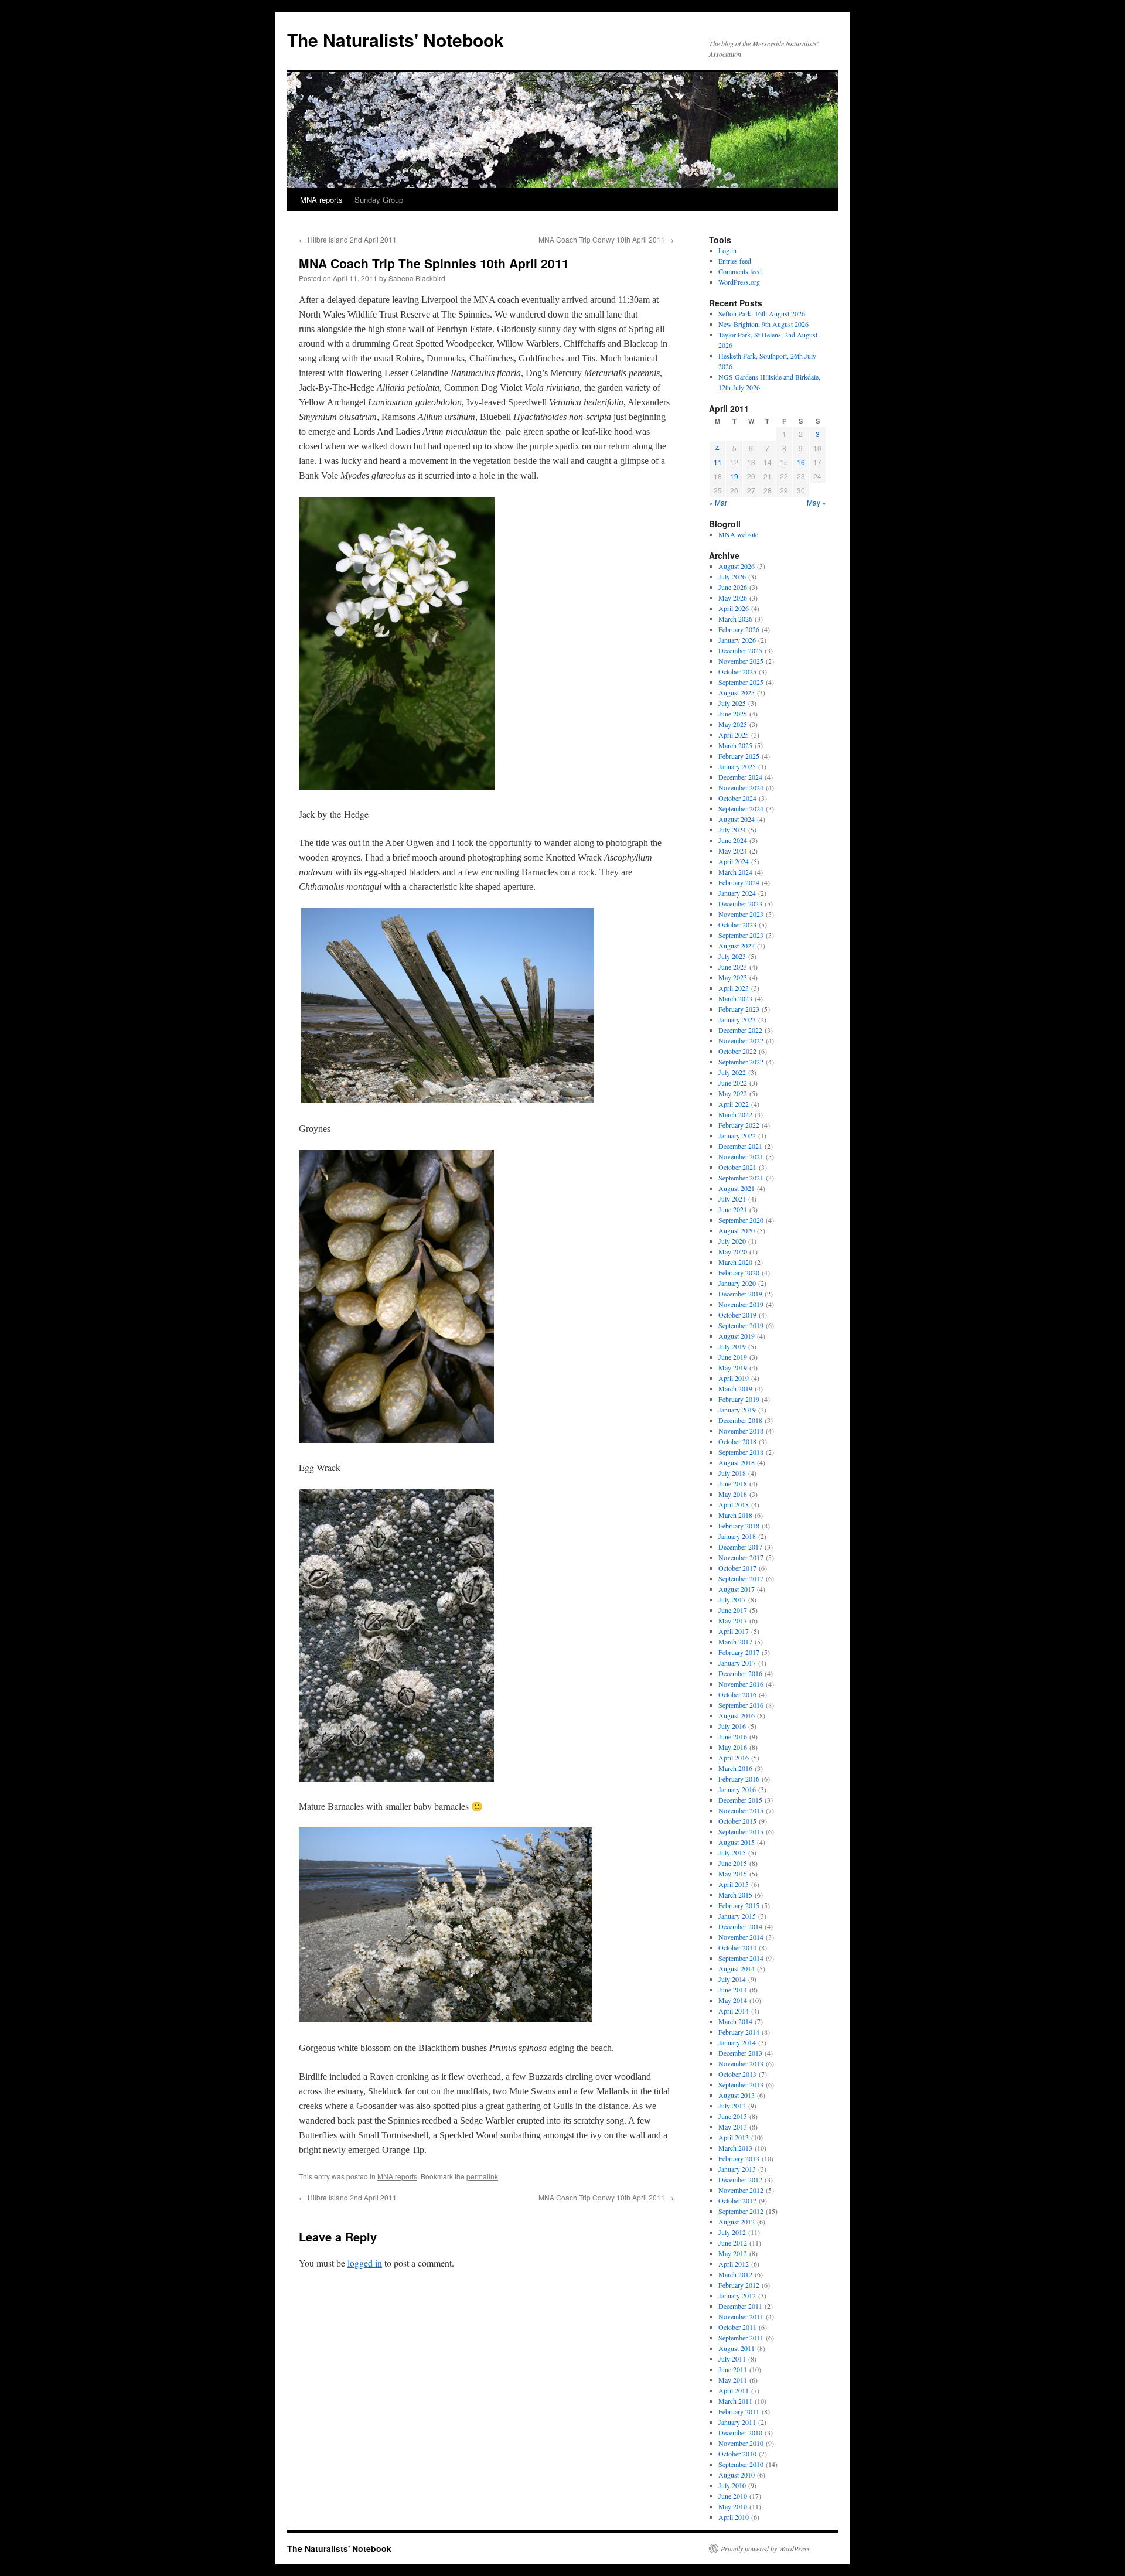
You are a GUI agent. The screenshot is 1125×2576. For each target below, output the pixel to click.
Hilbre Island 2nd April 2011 (348, 239)
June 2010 (733, 2496)
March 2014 (735, 2021)
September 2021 (741, 1178)
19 (734, 476)
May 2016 (733, 1747)
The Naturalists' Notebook (396, 40)
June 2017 (733, 1610)
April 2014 (734, 2011)
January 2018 (737, 1536)
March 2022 (735, 1114)
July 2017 (732, 1599)
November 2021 (741, 1156)
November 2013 (741, 2063)
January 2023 (737, 1019)
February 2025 (739, 756)
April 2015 (734, 1884)
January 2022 (737, 1135)
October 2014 (737, 1947)
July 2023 (732, 956)
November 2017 (741, 1557)
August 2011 (737, 2348)
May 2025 (733, 724)
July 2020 (732, 1241)
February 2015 (739, 1905)
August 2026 (737, 566)
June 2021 (733, 1209)
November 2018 (741, 1431)
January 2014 (737, 2042)
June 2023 (733, 967)
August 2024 (737, 819)
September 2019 (741, 1325)
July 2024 (732, 830)
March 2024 (735, 872)
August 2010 (737, 2475)
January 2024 (737, 893)
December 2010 (740, 2432)
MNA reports (321, 199)
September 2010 (741, 2464)
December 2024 (740, 777)
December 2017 (740, 1547)
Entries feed (735, 261)
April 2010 (734, 2517)
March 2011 (735, 2401)
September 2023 (741, 935)
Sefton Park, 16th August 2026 (762, 313)
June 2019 (733, 1357)
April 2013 (734, 2137)
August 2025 (737, 692)
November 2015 (741, 1810)
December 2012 (740, 2179)
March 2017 (735, 1642)
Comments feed (740, 271)
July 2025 (732, 703)
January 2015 (737, 1916)
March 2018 (735, 1515)
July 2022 (732, 1072)
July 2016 (732, 1726)
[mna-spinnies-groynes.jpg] (448, 1100)
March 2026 (735, 619)
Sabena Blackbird (417, 278)
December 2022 (740, 1030)
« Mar (718, 502)
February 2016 (739, 1779)
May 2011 (733, 2380)
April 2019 (734, 1378)
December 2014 (740, 1926)
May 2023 (733, 977)
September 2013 (741, 2084)
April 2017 (734, 1631)
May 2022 (733, 1093)
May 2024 (733, 851)
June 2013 (733, 2116)
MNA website (738, 534)
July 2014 (732, 1979)
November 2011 (741, 2316)
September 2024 (741, 808)
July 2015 (732, 1852)
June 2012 (733, 2243)
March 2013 (735, 2148)
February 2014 (739, 2032)
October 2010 (737, 2454)
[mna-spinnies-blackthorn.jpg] (445, 2019)
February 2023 (739, 1009)
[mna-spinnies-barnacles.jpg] (396, 1778)
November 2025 (741, 661)
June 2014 (733, 1990)
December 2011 (740, 2306)
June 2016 (733, 1736)
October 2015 (737, 1821)
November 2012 (741, 2190)
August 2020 (737, 1230)
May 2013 (733, 2127)
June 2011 (733, 2369)
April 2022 (734, 1104)
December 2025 (740, 650)
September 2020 (741, 1220)
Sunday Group (379, 199)
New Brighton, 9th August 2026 (763, 324)
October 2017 (737, 1568)
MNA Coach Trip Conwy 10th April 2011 (606, 239)
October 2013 (737, 2074)
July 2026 (732, 576)
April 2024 (734, 861)
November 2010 (741, 2443)
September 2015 (741, 1831)
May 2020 (733, 1251)
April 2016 (734, 1758)
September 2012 (741, 2211)
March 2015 (735, 1895)
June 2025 (733, 714)
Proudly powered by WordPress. (766, 2548)
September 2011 (741, 2338)
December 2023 (740, 903)
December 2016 (740, 1673)
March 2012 (735, 2274)
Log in (727, 250)
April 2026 (734, 608)
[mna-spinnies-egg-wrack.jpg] (396, 1439)
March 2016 (735, 1768)
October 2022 (737, 1051)
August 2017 (737, 1589)
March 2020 (735, 1262)
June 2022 (733, 1083)
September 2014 (741, 1958)
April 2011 (734, 2390)
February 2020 (739, 1272)
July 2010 (732, 2485)
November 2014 (741, 1937)
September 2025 (741, 682)
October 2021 (737, 1167)
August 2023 (737, 946)
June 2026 (733, 587)
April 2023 (734, 988)
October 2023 (737, 924)
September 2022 (741, 1062)
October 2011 (737, 2327)
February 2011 (739, 2411)
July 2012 (732, 2232)
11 (718, 462)
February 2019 (739, 1399)
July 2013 (732, 2106)
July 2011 (732, 2359)
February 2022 (739, 1125)
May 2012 (733, 2253)
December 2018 (740, 1420)
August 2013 (737, 2095)
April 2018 (734, 1504)
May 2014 (733, 2000)
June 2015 (733, 1863)
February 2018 (739, 1526)
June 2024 (733, 840)
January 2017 (737, 1663)
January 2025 (737, 766)
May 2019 (733, 1367)
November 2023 (741, 914)
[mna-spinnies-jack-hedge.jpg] (397, 786)
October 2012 (737, 2200)
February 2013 (739, 2158)
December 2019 (740, 1294)
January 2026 (737, 640)
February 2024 (739, 882)
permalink (482, 2176)
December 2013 (740, 2053)
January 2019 (737, 1410)
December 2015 (740, 1800)
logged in (365, 2263)
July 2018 (732, 1473)
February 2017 (739, 1652)
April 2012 (734, 2264)
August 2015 (737, 1842)
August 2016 (737, 1715)
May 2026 (733, 598)
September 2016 (741, 1705)
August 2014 (737, 1968)
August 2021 (737, 1188)
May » (817, 502)
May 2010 (733, 2506)
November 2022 (741, 1040)
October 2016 (737, 1694)
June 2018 (733, 1483)
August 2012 (737, 2222)
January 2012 (737, 2295)
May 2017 (733, 1620)
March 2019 (735, 1388)
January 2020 (737, 1283)
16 (801, 462)
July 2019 (732, 1346)
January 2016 (737, 1789)
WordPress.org (739, 282)
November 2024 (741, 787)
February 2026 (739, 629)
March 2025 (735, 745)
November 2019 (741, 1304)
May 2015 (733, 1874)
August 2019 (737, 1336)
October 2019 (737, 1315)
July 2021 (732, 1199)
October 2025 (737, 671)
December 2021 (740, 1146)
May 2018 (733, 1494)
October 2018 (737, 1441)
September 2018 (741, 1452)
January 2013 (737, 2169)
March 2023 (735, 998)
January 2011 (737, 2422)
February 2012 (739, 2285)
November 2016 (741, 1684)
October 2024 (737, 798)
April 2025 (734, 735)
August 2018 (737, 1462)
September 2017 (741, 1578)
